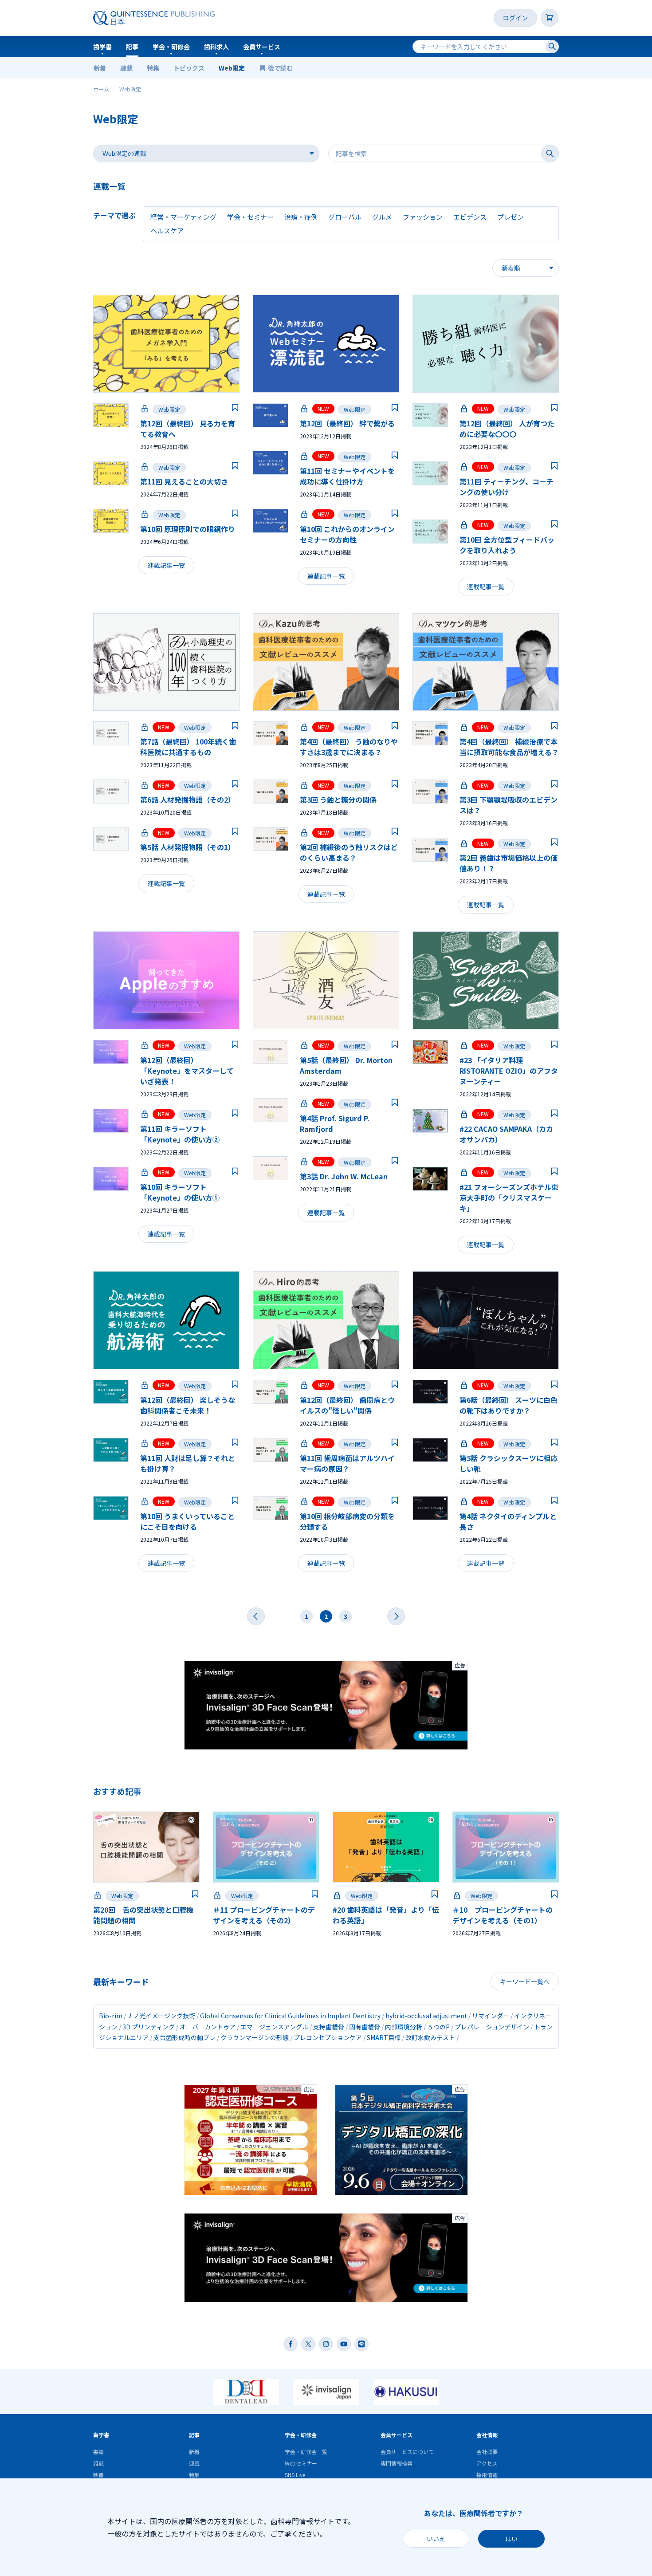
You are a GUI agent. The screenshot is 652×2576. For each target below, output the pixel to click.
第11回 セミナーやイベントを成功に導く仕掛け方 (347, 476)
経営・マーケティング (183, 217)
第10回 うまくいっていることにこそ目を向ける (187, 1521)
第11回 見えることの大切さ (184, 481)
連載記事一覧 (166, 565)
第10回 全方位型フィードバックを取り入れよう (507, 545)
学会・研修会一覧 (306, 2452)
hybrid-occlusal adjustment (426, 2016)
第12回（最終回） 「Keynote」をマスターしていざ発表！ (187, 1071)
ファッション (423, 217)
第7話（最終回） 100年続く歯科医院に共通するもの (188, 747)
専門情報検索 (397, 2463)
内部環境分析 (404, 2027)
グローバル (345, 217)
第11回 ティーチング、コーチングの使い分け (507, 487)
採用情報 (487, 2475)
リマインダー (491, 2016)
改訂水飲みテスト (430, 2037)
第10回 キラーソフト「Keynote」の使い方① (180, 1192)
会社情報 (487, 2435)
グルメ (382, 217)
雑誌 (98, 2463)
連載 (126, 68)
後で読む (281, 68)
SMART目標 (384, 2037)
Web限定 (232, 68)
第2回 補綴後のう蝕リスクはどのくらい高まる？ (349, 852)
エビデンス (470, 217)
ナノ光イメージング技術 (161, 2016)
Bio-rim (111, 2016)
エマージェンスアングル (274, 2027)
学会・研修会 (171, 47)
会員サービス (262, 47)
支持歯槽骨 (329, 2027)
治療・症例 (301, 217)
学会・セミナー (250, 217)
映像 (98, 2475)
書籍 (98, 2452)
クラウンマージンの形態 (255, 2037)
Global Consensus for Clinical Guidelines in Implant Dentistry (290, 2016)
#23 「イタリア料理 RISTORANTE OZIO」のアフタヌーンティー (509, 1071)
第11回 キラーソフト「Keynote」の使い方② (180, 1134)
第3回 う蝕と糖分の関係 (338, 800)
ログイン (515, 18)
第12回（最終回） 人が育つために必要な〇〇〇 (507, 429)
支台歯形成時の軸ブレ (185, 2037)
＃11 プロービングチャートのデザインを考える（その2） (264, 1915)
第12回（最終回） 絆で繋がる (347, 423)
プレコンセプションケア (328, 2037)
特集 (153, 68)
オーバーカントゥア (208, 2027)
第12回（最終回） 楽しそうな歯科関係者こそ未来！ (188, 1405)
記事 (132, 47)
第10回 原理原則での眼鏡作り (188, 529)
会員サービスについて (407, 2452)
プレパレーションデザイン (492, 2027)
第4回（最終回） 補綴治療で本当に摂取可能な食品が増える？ (509, 747)
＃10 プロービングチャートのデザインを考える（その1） (503, 1915)
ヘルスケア (167, 230)
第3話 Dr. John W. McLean (344, 1176)
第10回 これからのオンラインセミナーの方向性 (347, 534)
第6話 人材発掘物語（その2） (188, 800)
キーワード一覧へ (525, 1981)
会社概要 (487, 2452)
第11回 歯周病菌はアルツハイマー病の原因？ (347, 1463)
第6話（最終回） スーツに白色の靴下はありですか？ (509, 1405)
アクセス (487, 2463)
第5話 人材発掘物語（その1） (188, 847)
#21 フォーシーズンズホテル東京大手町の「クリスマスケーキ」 (509, 1197)
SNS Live (295, 2475)
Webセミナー (301, 2463)
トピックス (189, 68)
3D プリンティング (149, 2027)
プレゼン (511, 217)
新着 (100, 68)
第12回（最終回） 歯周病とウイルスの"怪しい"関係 (347, 1405)
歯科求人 (216, 47)
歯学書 (102, 47)
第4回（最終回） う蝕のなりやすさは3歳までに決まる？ (349, 747)
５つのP (438, 2027)
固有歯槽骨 (365, 2027)
